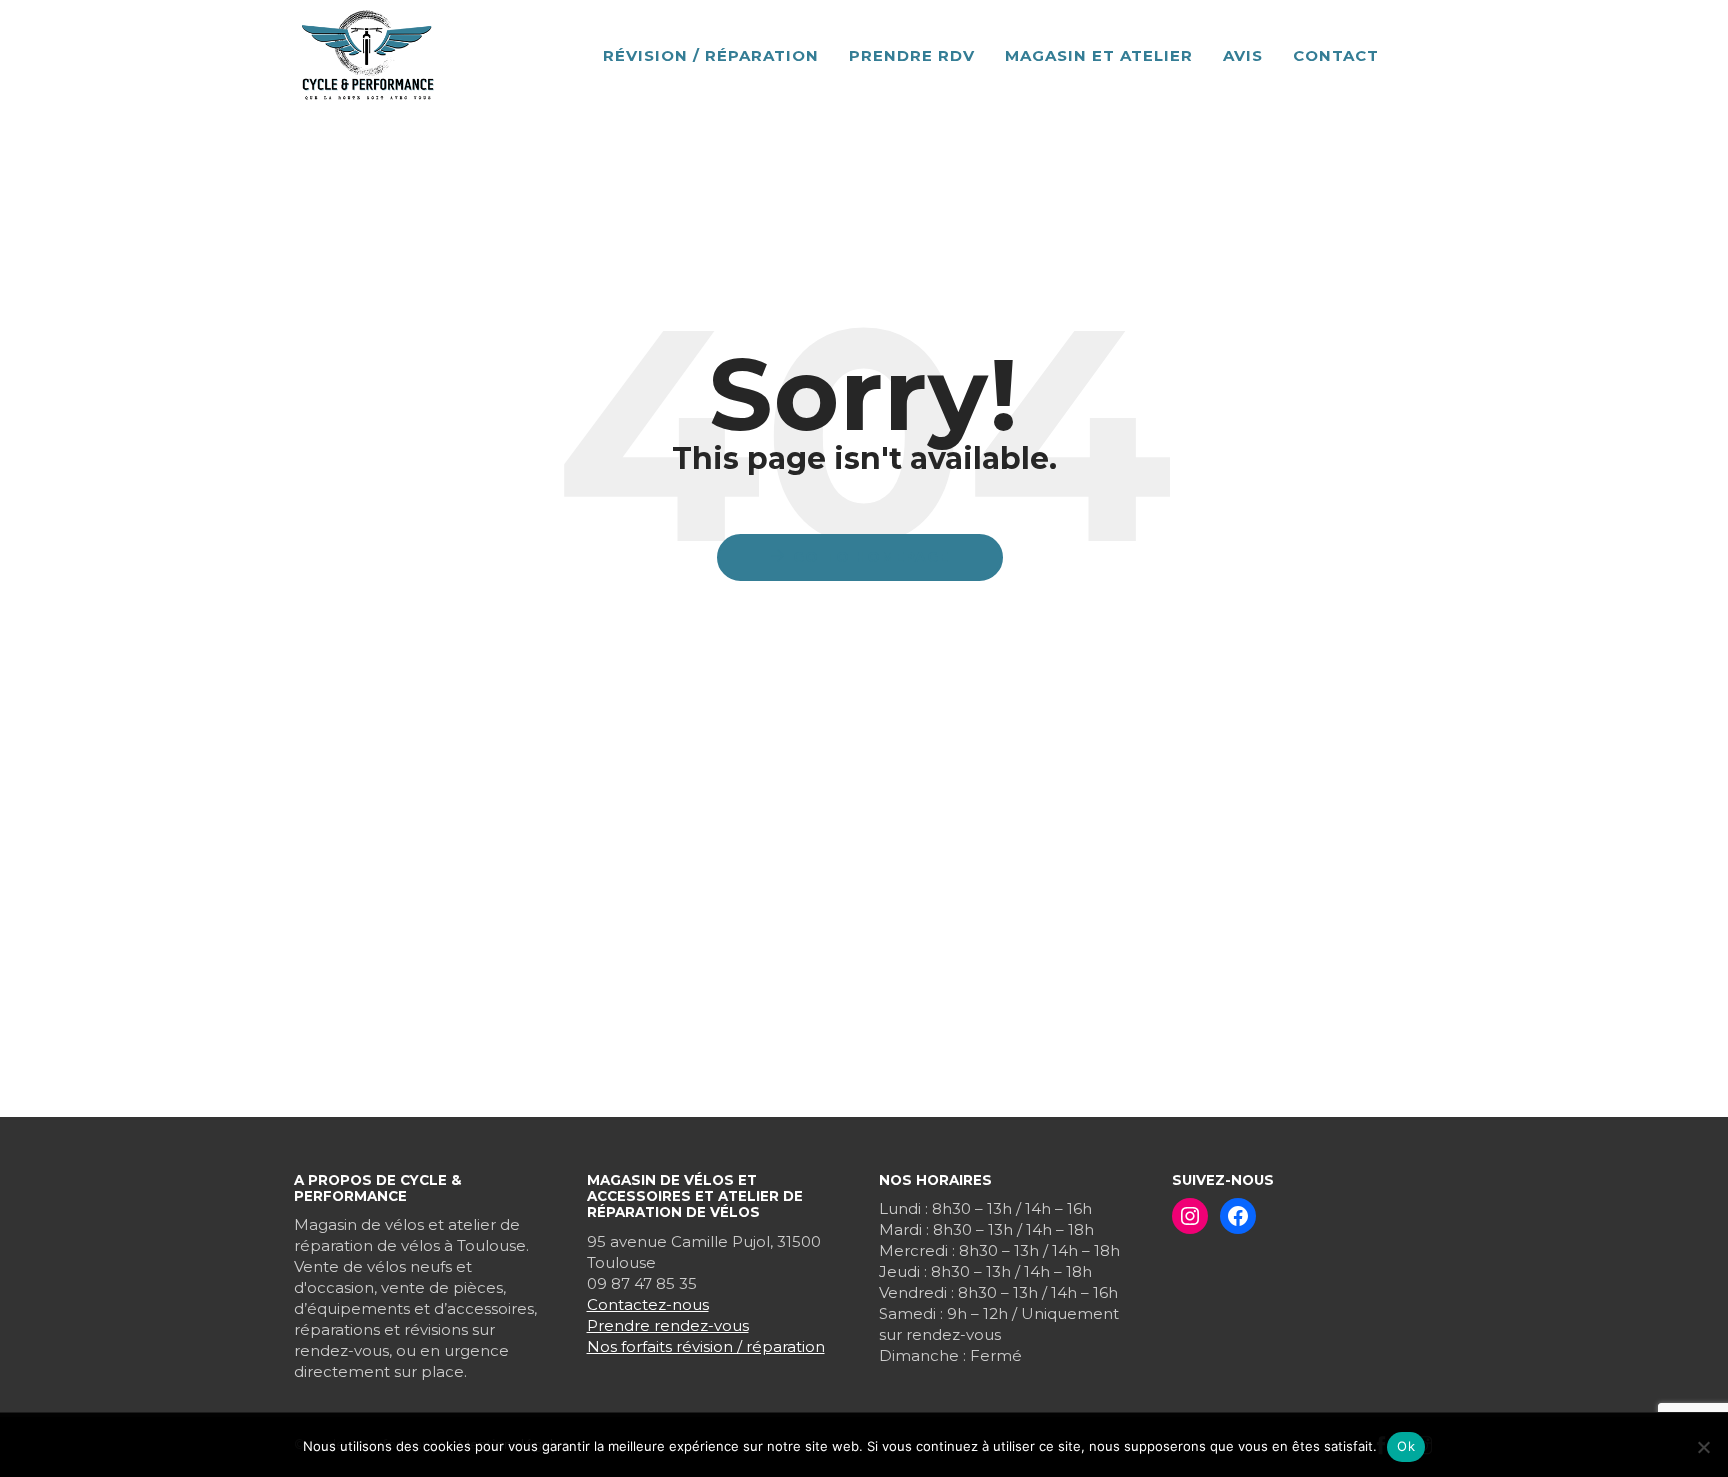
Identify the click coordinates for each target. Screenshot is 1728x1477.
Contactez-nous (648, 1304)
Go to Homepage (871, 557)
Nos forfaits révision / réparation (706, 1346)
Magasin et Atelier (1099, 55)
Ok (1406, 1446)
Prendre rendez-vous (668, 1325)
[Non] (1703, 1447)
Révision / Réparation (711, 55)
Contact (1336, 55)
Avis (1243, 55)
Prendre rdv (912, 55)
